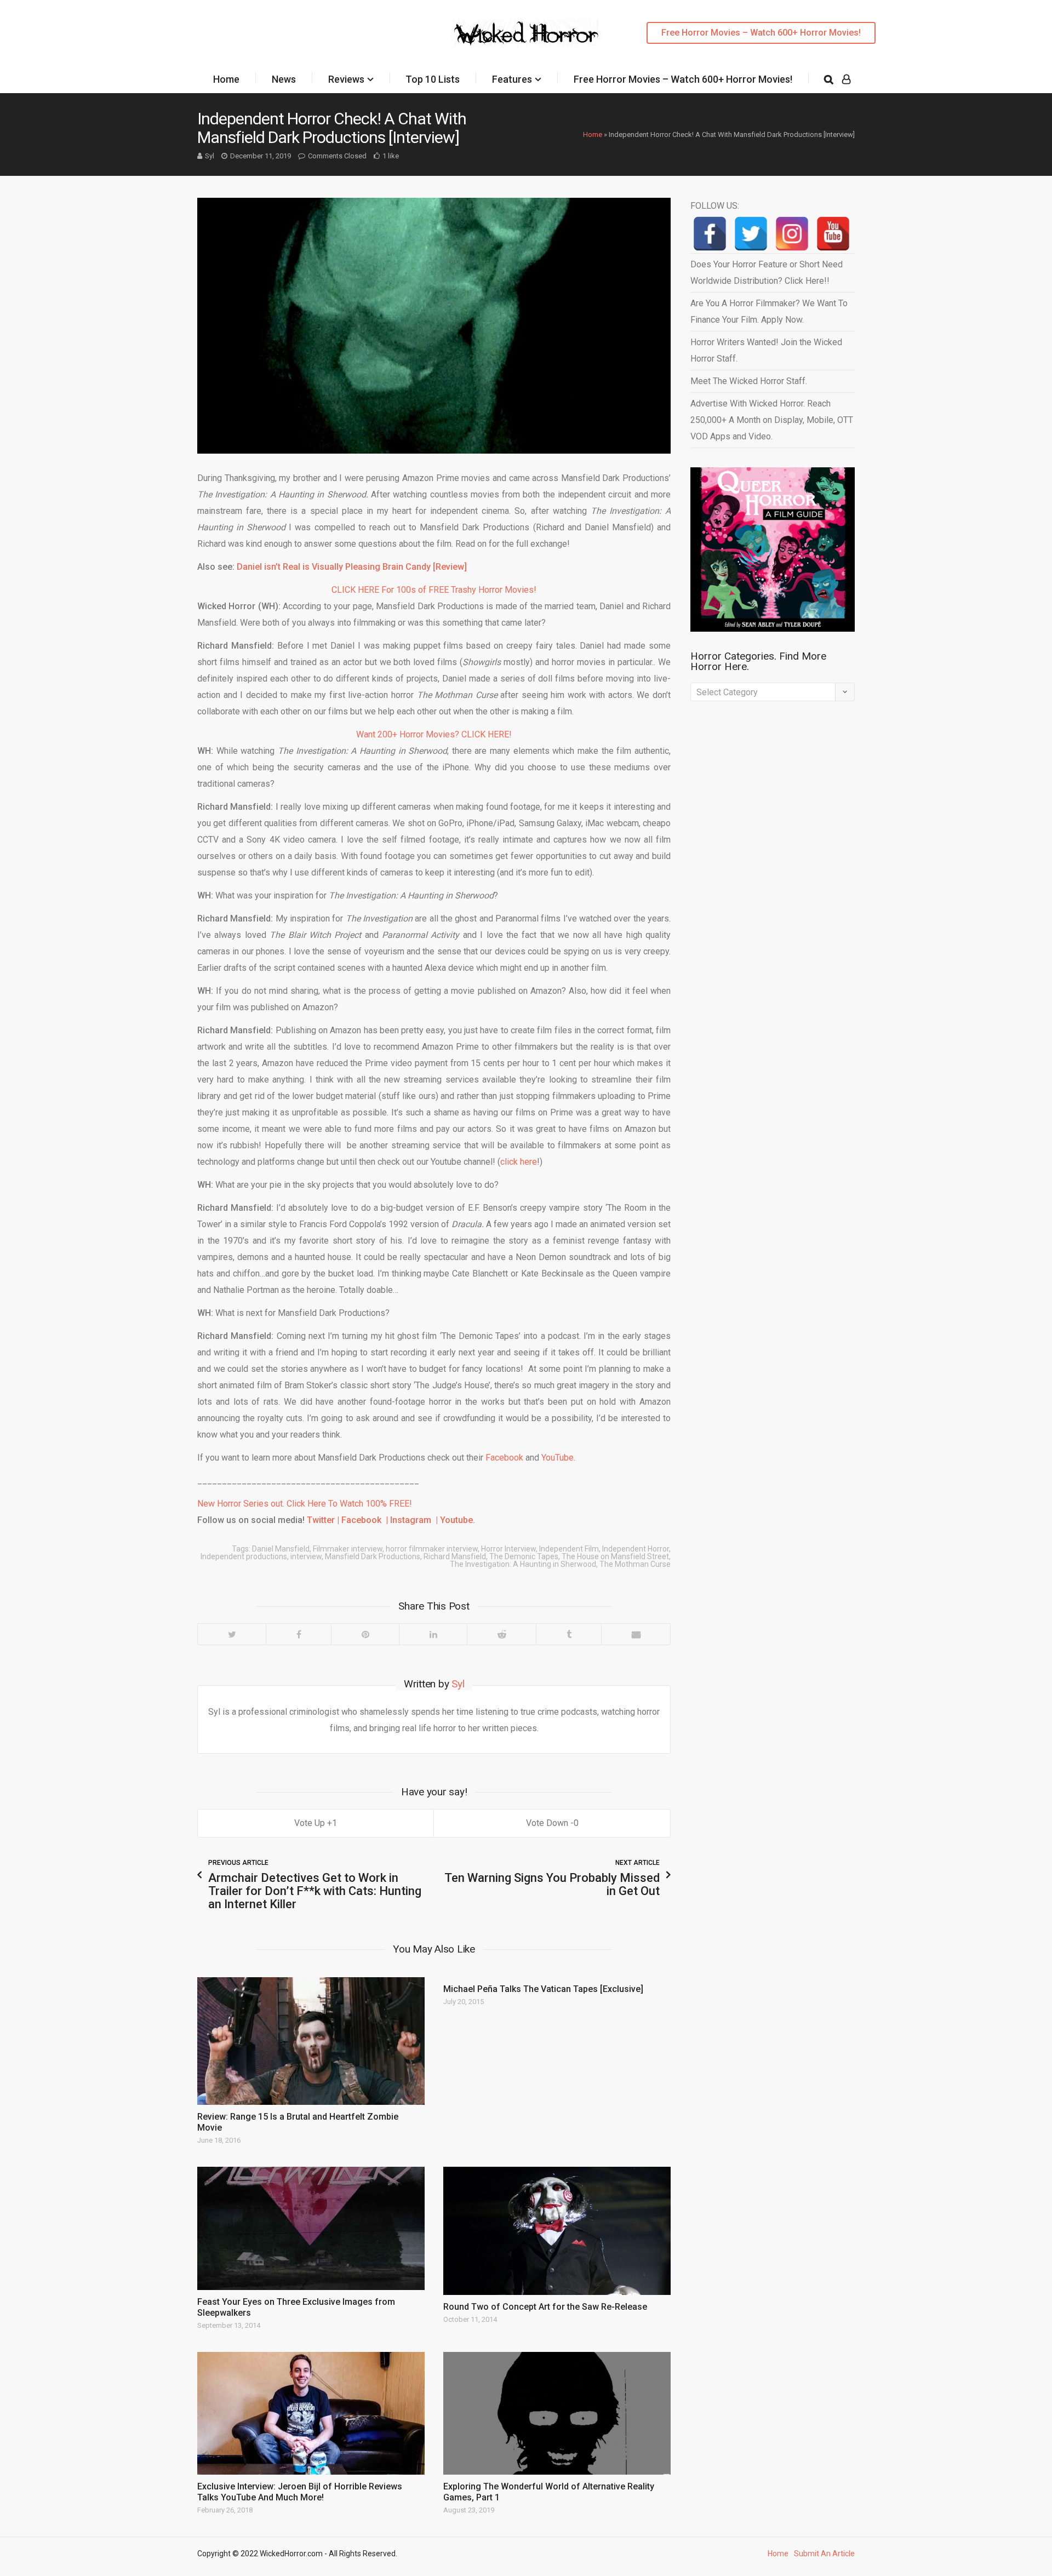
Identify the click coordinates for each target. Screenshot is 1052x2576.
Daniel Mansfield (281, 1549)
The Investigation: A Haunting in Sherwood (523, 1564)
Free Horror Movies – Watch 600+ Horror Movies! (761, 33)
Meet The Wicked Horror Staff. (749, 381)
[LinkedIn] (433, 1634)
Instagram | (413, 1520)
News (284, 79)
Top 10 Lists (433, 79)
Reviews (346, 79)
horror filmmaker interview (432, 1549)
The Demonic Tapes (524, 1556)
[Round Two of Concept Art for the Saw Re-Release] (557, 2231)
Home (226, 79)
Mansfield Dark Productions (373, 1556)
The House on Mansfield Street (615, 1556)
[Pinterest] (365, 1634)
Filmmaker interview (348, 1549)
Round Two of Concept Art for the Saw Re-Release (545, 2307)
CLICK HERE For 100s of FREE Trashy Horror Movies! (434, 590)
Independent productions (244, 1556)
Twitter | (324, 1520)
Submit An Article (824, 2554)
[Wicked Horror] (526, 33)
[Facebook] (298, 1634)
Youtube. (458, 1520)
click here (519, 1162)
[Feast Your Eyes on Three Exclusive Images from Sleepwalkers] (311, 2228)
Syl (210, 156)
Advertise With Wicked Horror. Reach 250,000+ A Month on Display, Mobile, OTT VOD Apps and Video (772, 420)
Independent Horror (636, 1549)
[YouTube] (833, 234)
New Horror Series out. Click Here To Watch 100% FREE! (305, 1504)
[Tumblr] (568, 1634)
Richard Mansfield (455, 1556)
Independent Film (569, 1549)
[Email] (636, 1634)
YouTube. (558, 1458)
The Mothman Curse (635, 1564)
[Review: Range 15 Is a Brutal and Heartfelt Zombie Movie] (311, 2041)
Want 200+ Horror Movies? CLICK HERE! (434, 734)
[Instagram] (792, 234)
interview (306, 1556)
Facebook (504, 1458)
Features (512, 79)
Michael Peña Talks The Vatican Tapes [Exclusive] (543, 1989)
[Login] (846, 79)
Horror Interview (508, 1549)
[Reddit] (501, 1634)
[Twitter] (232, 1634)
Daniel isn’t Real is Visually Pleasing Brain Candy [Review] (352, 567)
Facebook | (365, 1520)
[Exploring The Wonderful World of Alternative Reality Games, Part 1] (557, 2413)
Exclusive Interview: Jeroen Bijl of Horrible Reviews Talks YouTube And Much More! (300, 2492)
